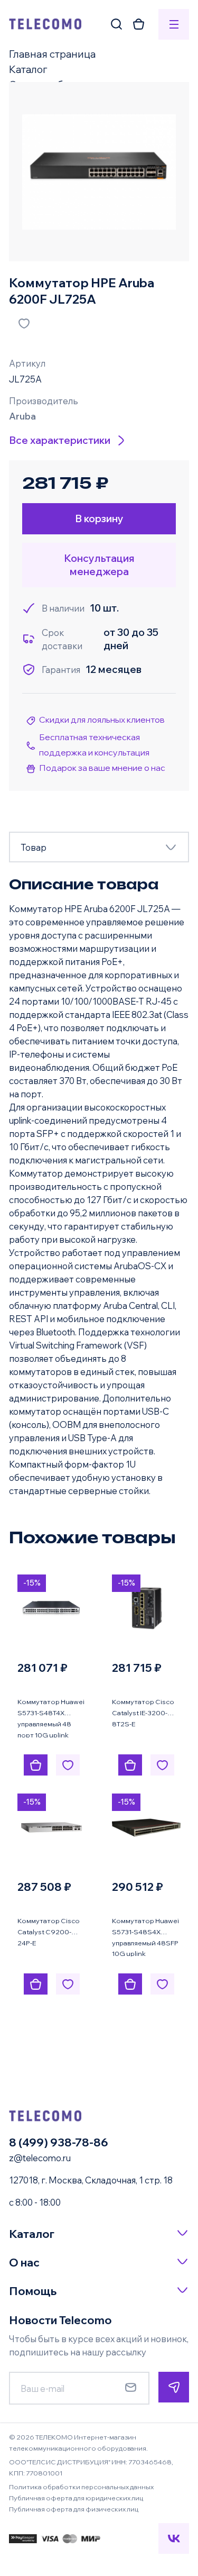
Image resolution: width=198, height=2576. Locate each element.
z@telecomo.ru (40, 2158)
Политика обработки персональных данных (81, 2487)
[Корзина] (139, 24)
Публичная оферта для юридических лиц (76, 2498)
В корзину (99, 518)
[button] (99, 2234)
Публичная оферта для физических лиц (74, 2509)
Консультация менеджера (99, 565)
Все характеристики (60, 440)
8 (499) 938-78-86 (59, 2142)
